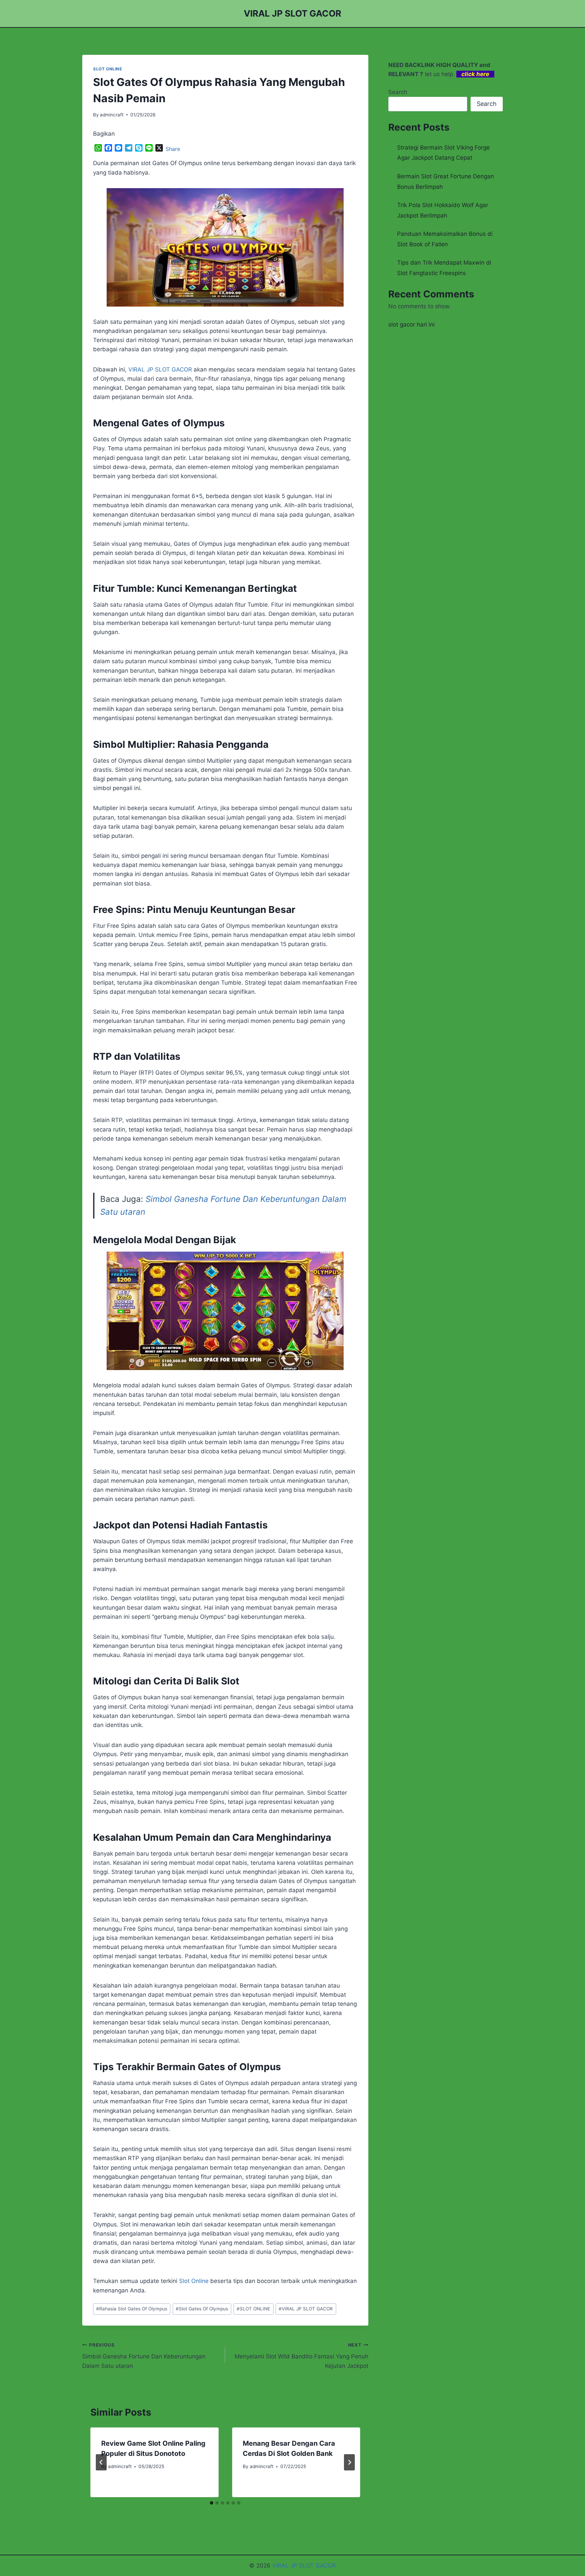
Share (173, 149)
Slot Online (194, 2281)
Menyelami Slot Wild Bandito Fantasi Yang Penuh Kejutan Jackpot (301, 2356)
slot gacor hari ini (411, 324)
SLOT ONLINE (108, 69)
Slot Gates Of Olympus (202, 2309)
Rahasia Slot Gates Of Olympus (132, 2309)
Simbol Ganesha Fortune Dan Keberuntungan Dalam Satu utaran (144, 2356)
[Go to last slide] (101, 2462)
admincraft (112, 115)
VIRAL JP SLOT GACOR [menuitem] (160, 369)
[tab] (212, 2503)
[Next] (349, 2462)
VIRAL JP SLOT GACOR (306, 2309)
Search (398, 92)
